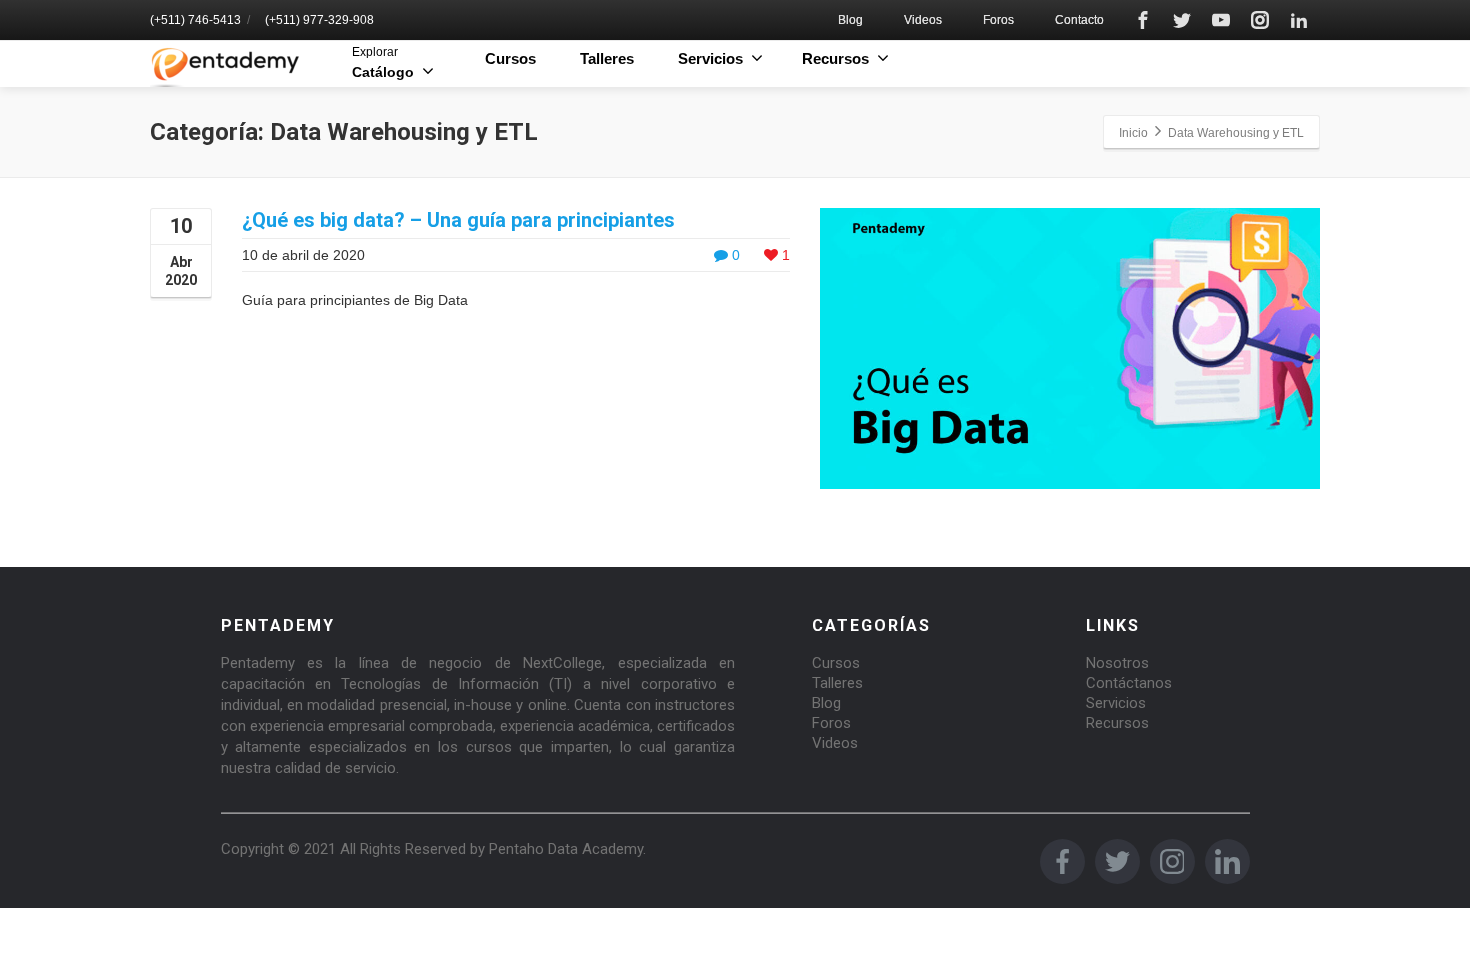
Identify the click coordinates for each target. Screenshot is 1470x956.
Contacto (1079, 20)
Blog (850, 20)
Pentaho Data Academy (566, 849)
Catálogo (383, 62)
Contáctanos (1129, 683)
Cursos (510, 58)
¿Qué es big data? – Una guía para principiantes (458, 220)
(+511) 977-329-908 (319, 20)
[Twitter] (1182, 20)
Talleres (607, 58)
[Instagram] (1260, 20)
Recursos (1117, 723)
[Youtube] (1221, 20)
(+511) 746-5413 (195, 20)
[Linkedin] (1299, 20)
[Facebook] (1143, 20)
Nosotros (1117, 663)
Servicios (1116, 703)
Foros (998, 20)
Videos (923, 20)
